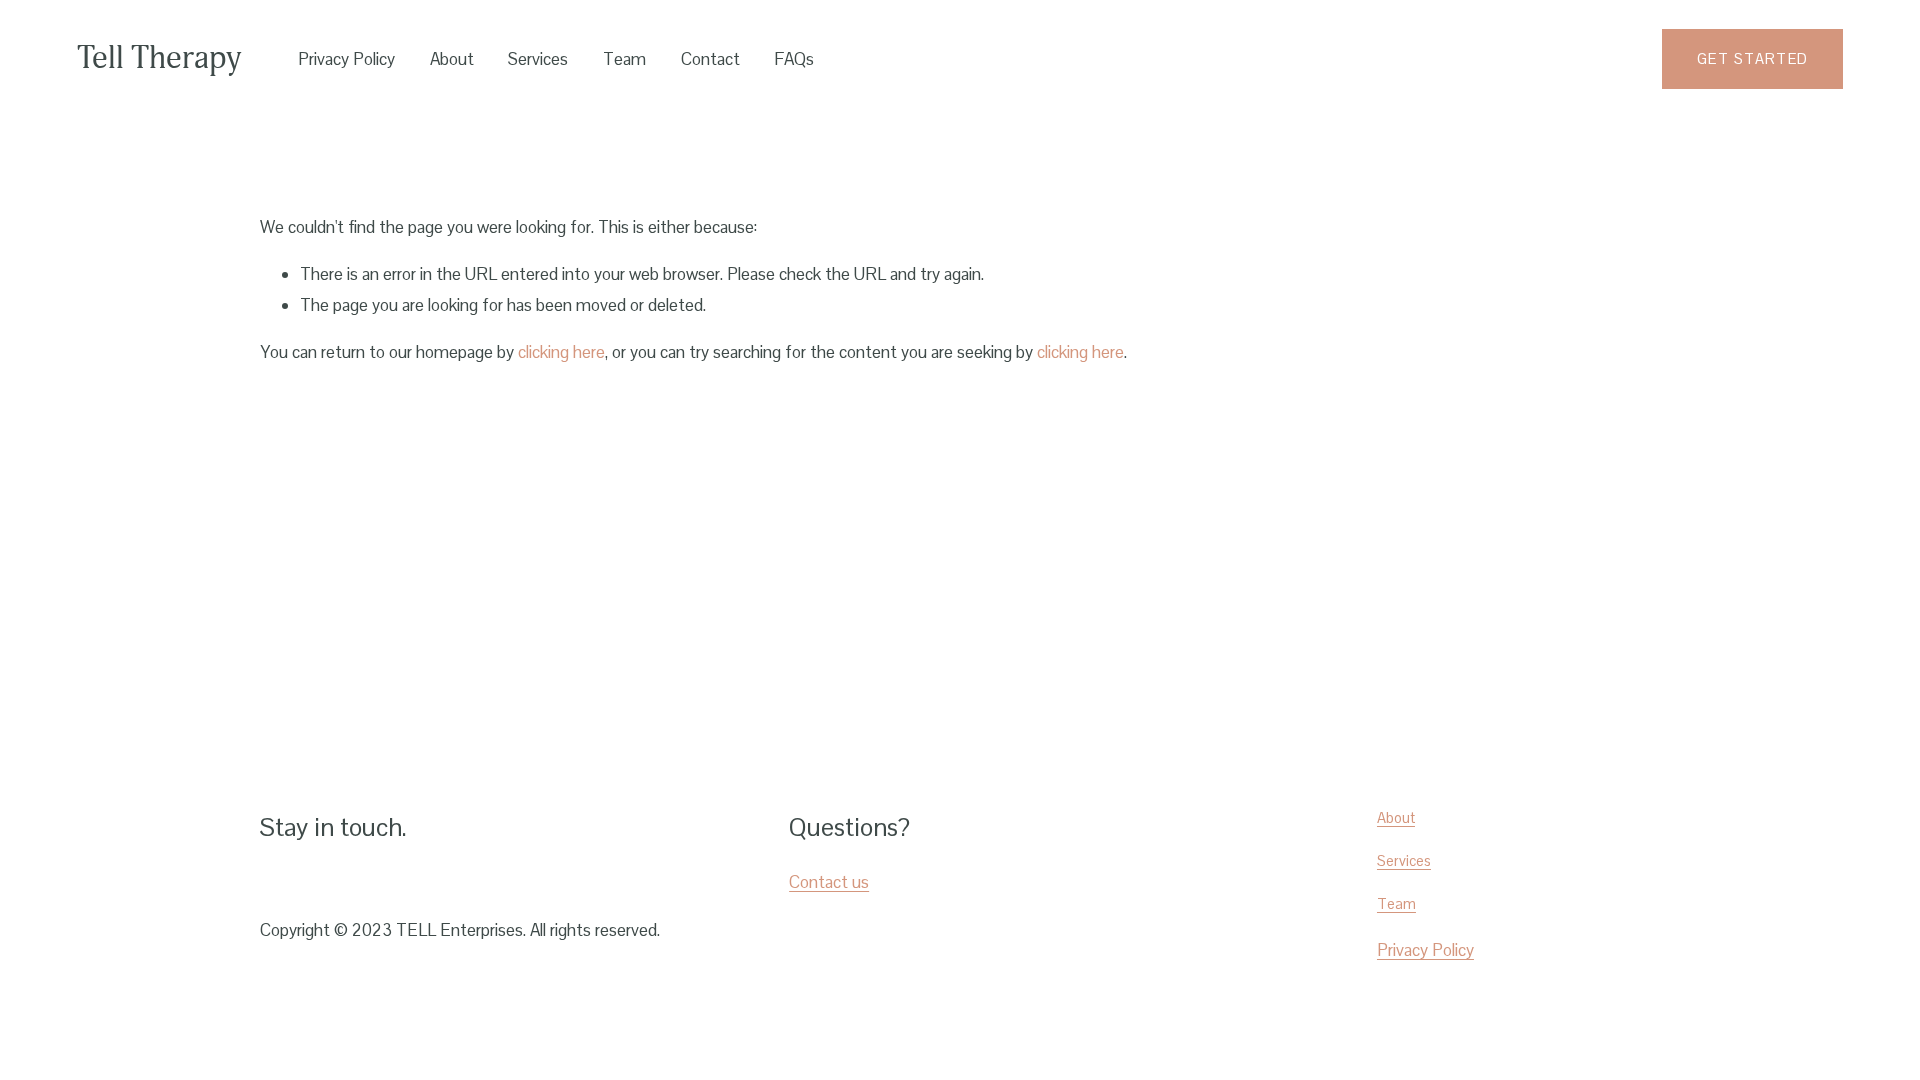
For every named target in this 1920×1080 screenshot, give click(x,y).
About (452, 59)
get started (1753, 58)
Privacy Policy (346, 59)
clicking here (561, 352)
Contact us (829, 882)
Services (538, 59)
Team (624, 59)
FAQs (794, 59)
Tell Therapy (159, 58)
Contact (710, 59)
